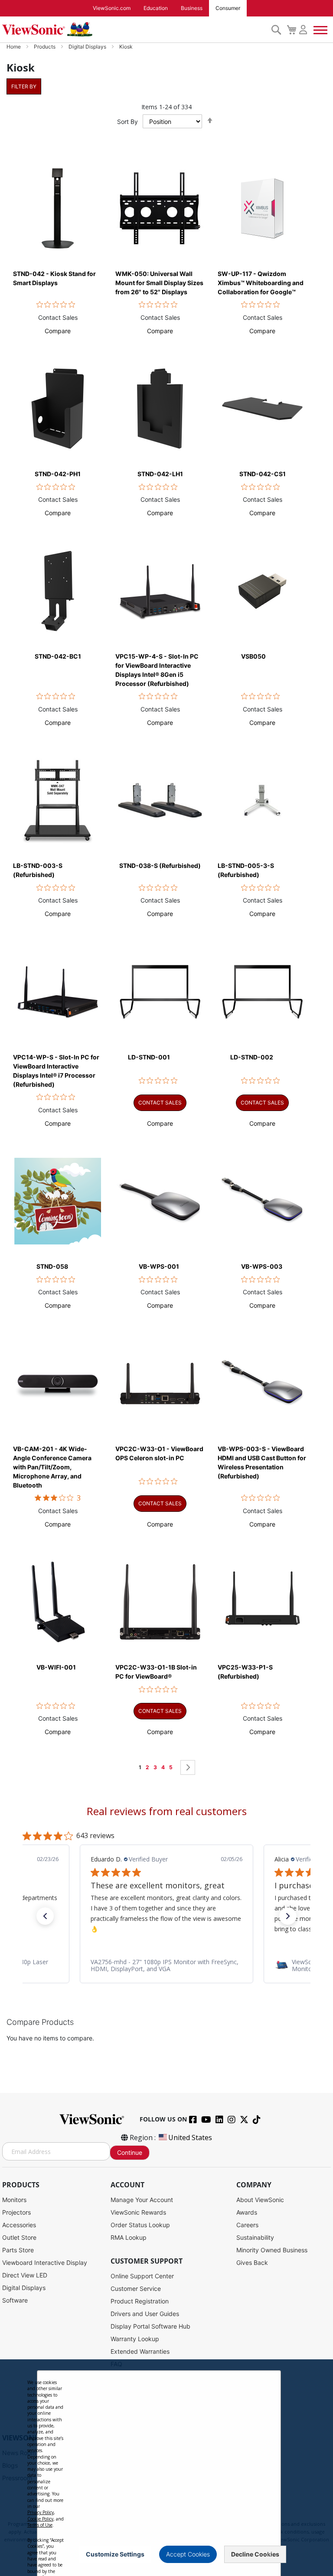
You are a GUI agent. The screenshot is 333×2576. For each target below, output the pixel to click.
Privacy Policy (41, 2512)
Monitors (14, 2200)
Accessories (19, 2225)
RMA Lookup (129, 2237)
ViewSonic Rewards (138, 2212)
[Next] (188, 1767)
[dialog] (166, 2468)
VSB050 (253, 656)
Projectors (16, 2212)
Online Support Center (142, 2276)
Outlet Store (19, 2237)
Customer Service (136, 2289)
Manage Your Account (142, 2200)
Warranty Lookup (135, 2339)
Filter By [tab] (24, 86)
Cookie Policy (40, 2519)
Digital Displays (88, 47)
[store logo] (134, 29)
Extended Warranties (140, 2351)
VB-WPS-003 (262, 1266)
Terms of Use (40, 2525)
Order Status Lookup (140, 2225)
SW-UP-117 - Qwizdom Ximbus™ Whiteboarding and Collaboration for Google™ (261, 283)
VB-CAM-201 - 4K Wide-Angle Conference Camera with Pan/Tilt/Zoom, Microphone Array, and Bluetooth (52, 1467)
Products (45, 47)
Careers (247, 2225)
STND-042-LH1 (160, 474)
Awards (247, 2212)
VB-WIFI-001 (56, 1667)
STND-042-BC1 (58, 656)
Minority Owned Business (272, 2250)
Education (156, 8)
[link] (166, 1965)
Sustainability (255, 2237)
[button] (58, 331)
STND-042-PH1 (58, 474)
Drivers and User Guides (145, 2314)
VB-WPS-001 (159, 1266)
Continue (130, 2152)
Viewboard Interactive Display (45, 2263)
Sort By (127, 122)
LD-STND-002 (252, 1057)
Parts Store (18, 2250)
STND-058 (52, 1266)
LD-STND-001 (149, 1057)
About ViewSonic (260, 2200)
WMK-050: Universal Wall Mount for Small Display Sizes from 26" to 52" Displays (159, 283)
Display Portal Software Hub (150, 2326)
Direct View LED (25, 2275)
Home (14, 47)
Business (192, 8)
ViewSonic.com (112, 8)
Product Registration (140, 2301)
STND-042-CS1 (263, 474)
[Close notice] (269, 2554)
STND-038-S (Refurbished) (160, 866)
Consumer (228, 8)
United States (190, 2137)
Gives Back (252, 2263)
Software (15, 2300)
